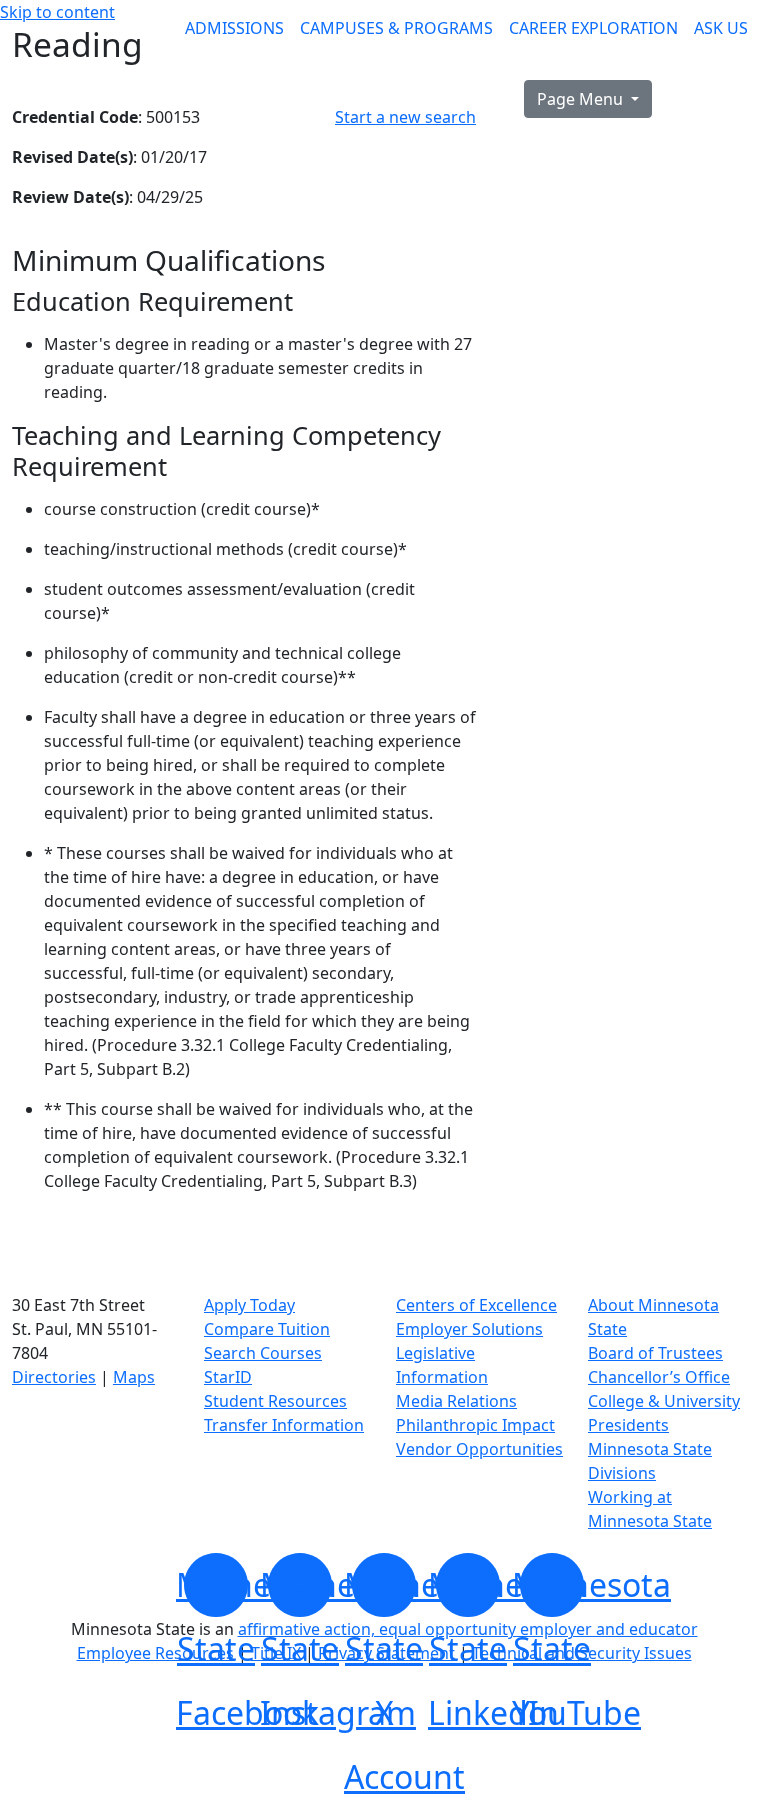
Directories (54, 1377)
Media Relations (456, 1401)
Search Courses (263, 1353)
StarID (228, 1377)
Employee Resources (155, 1653)
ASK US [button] (721, 28)
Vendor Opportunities (479, 1449)
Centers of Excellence (476, 1305)
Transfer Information (284, 1425)
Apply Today (249, 1305)
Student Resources (275, 1401)
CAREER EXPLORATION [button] (593, 28)
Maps (134, 1377)
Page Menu (582, 99)
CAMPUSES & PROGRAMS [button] (396, 28)
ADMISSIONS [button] (234, 28)
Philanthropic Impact (475, 1425)
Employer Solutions (469, 1329)
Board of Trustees (655, 1353)
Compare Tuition (267, 1329)
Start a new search (405, 117)
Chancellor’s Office (659, 1377)
